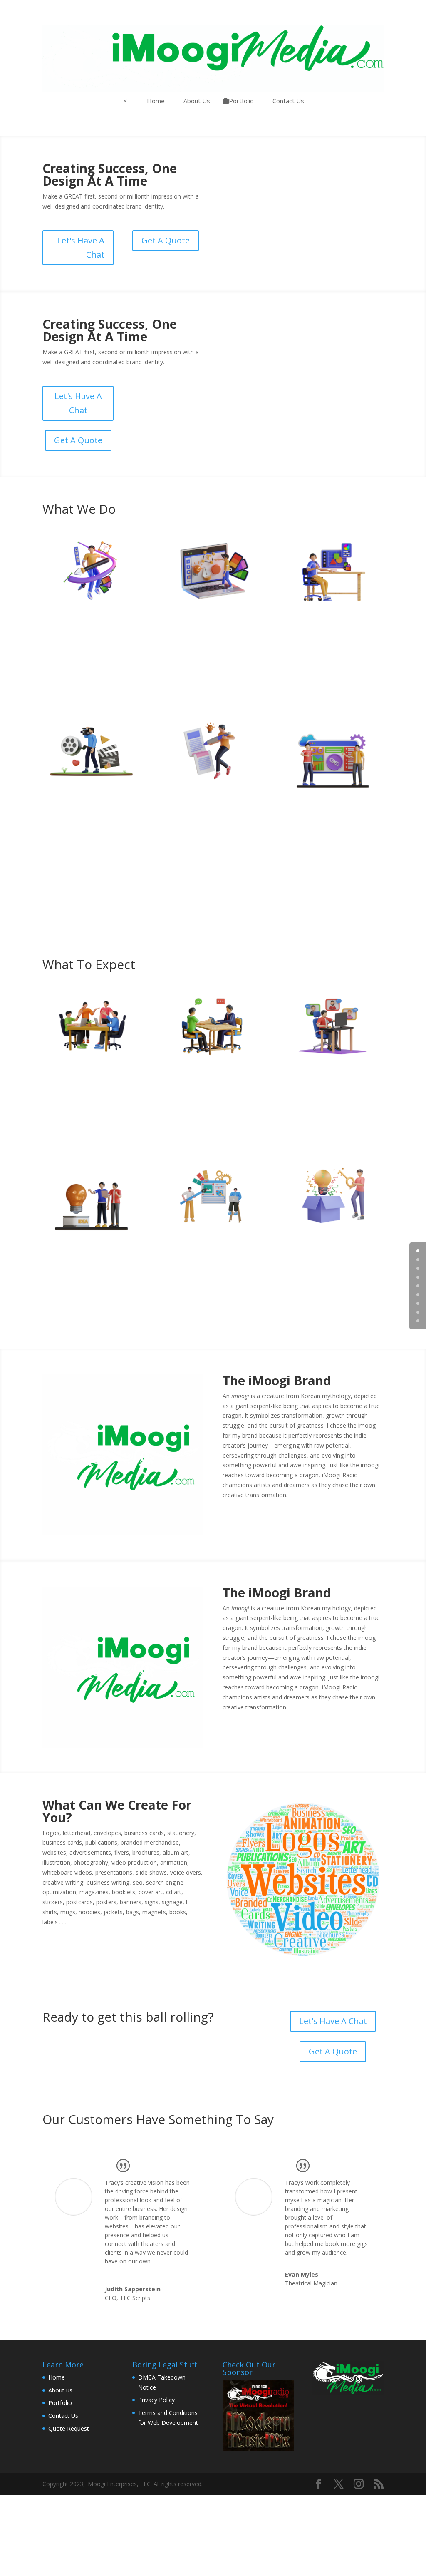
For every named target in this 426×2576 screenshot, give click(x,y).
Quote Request (69, 2428)
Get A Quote (166, 240)
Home (57, 2377)
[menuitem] (153, 101)
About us (60, 2390)
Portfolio (60, 2403)
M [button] (125, 101)
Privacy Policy (156, 2400)
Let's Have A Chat (81, 247)
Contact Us (63, 2416)
